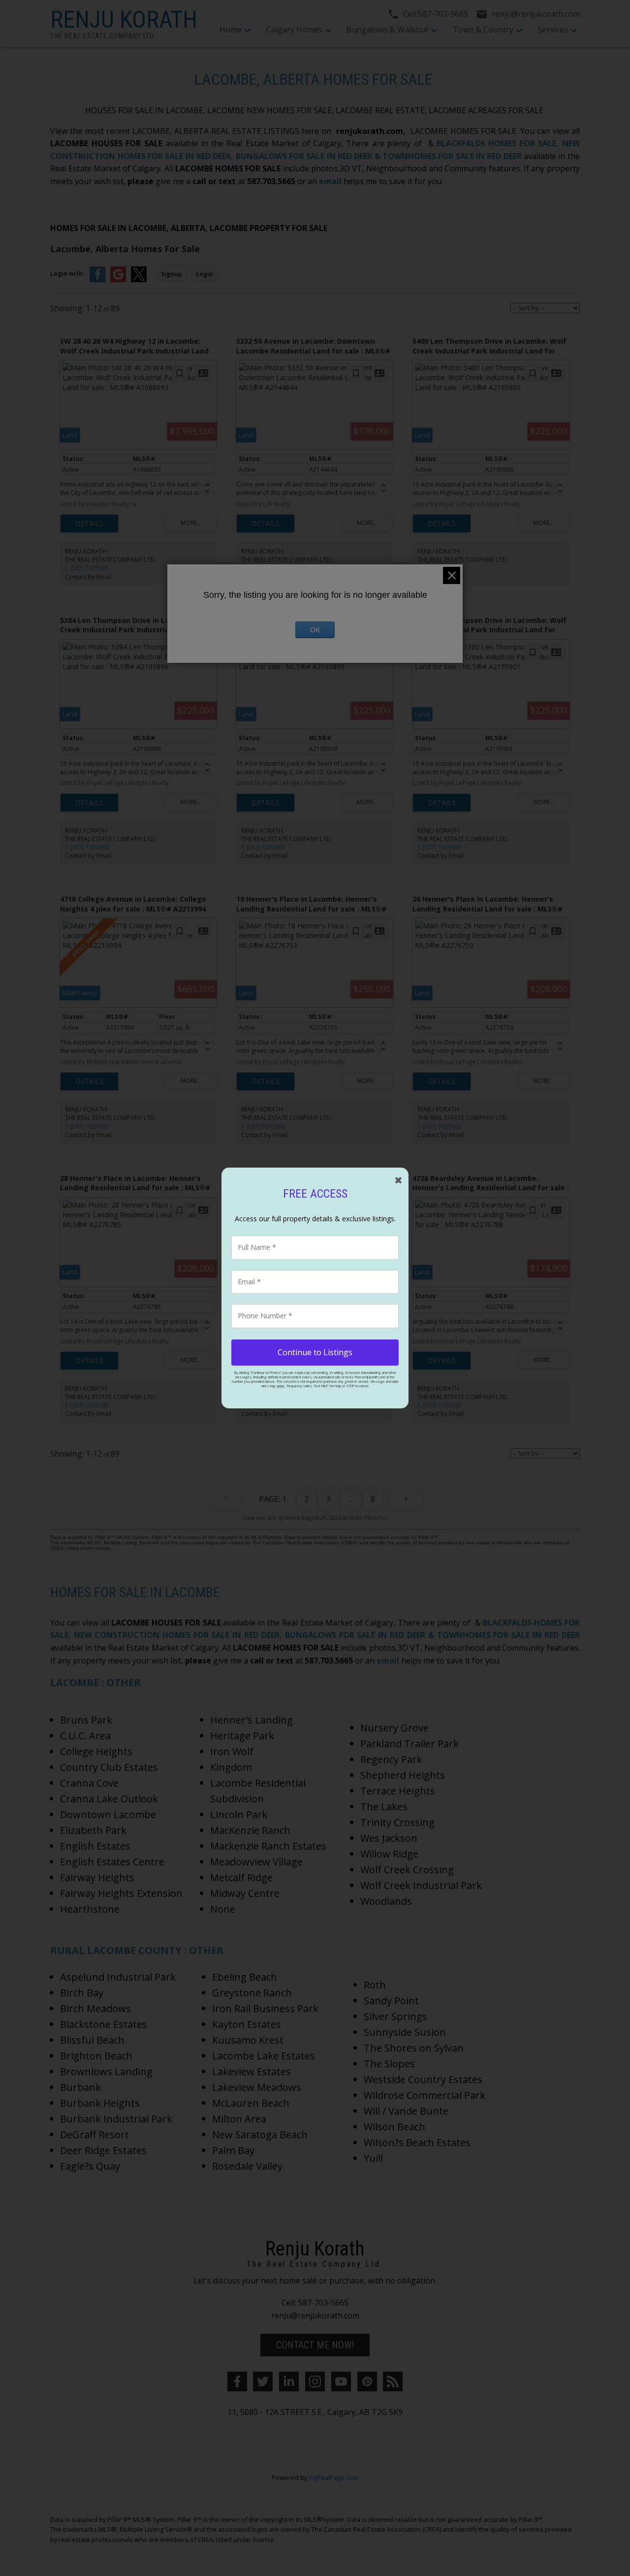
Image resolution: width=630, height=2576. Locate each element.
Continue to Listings (315, 1352)
